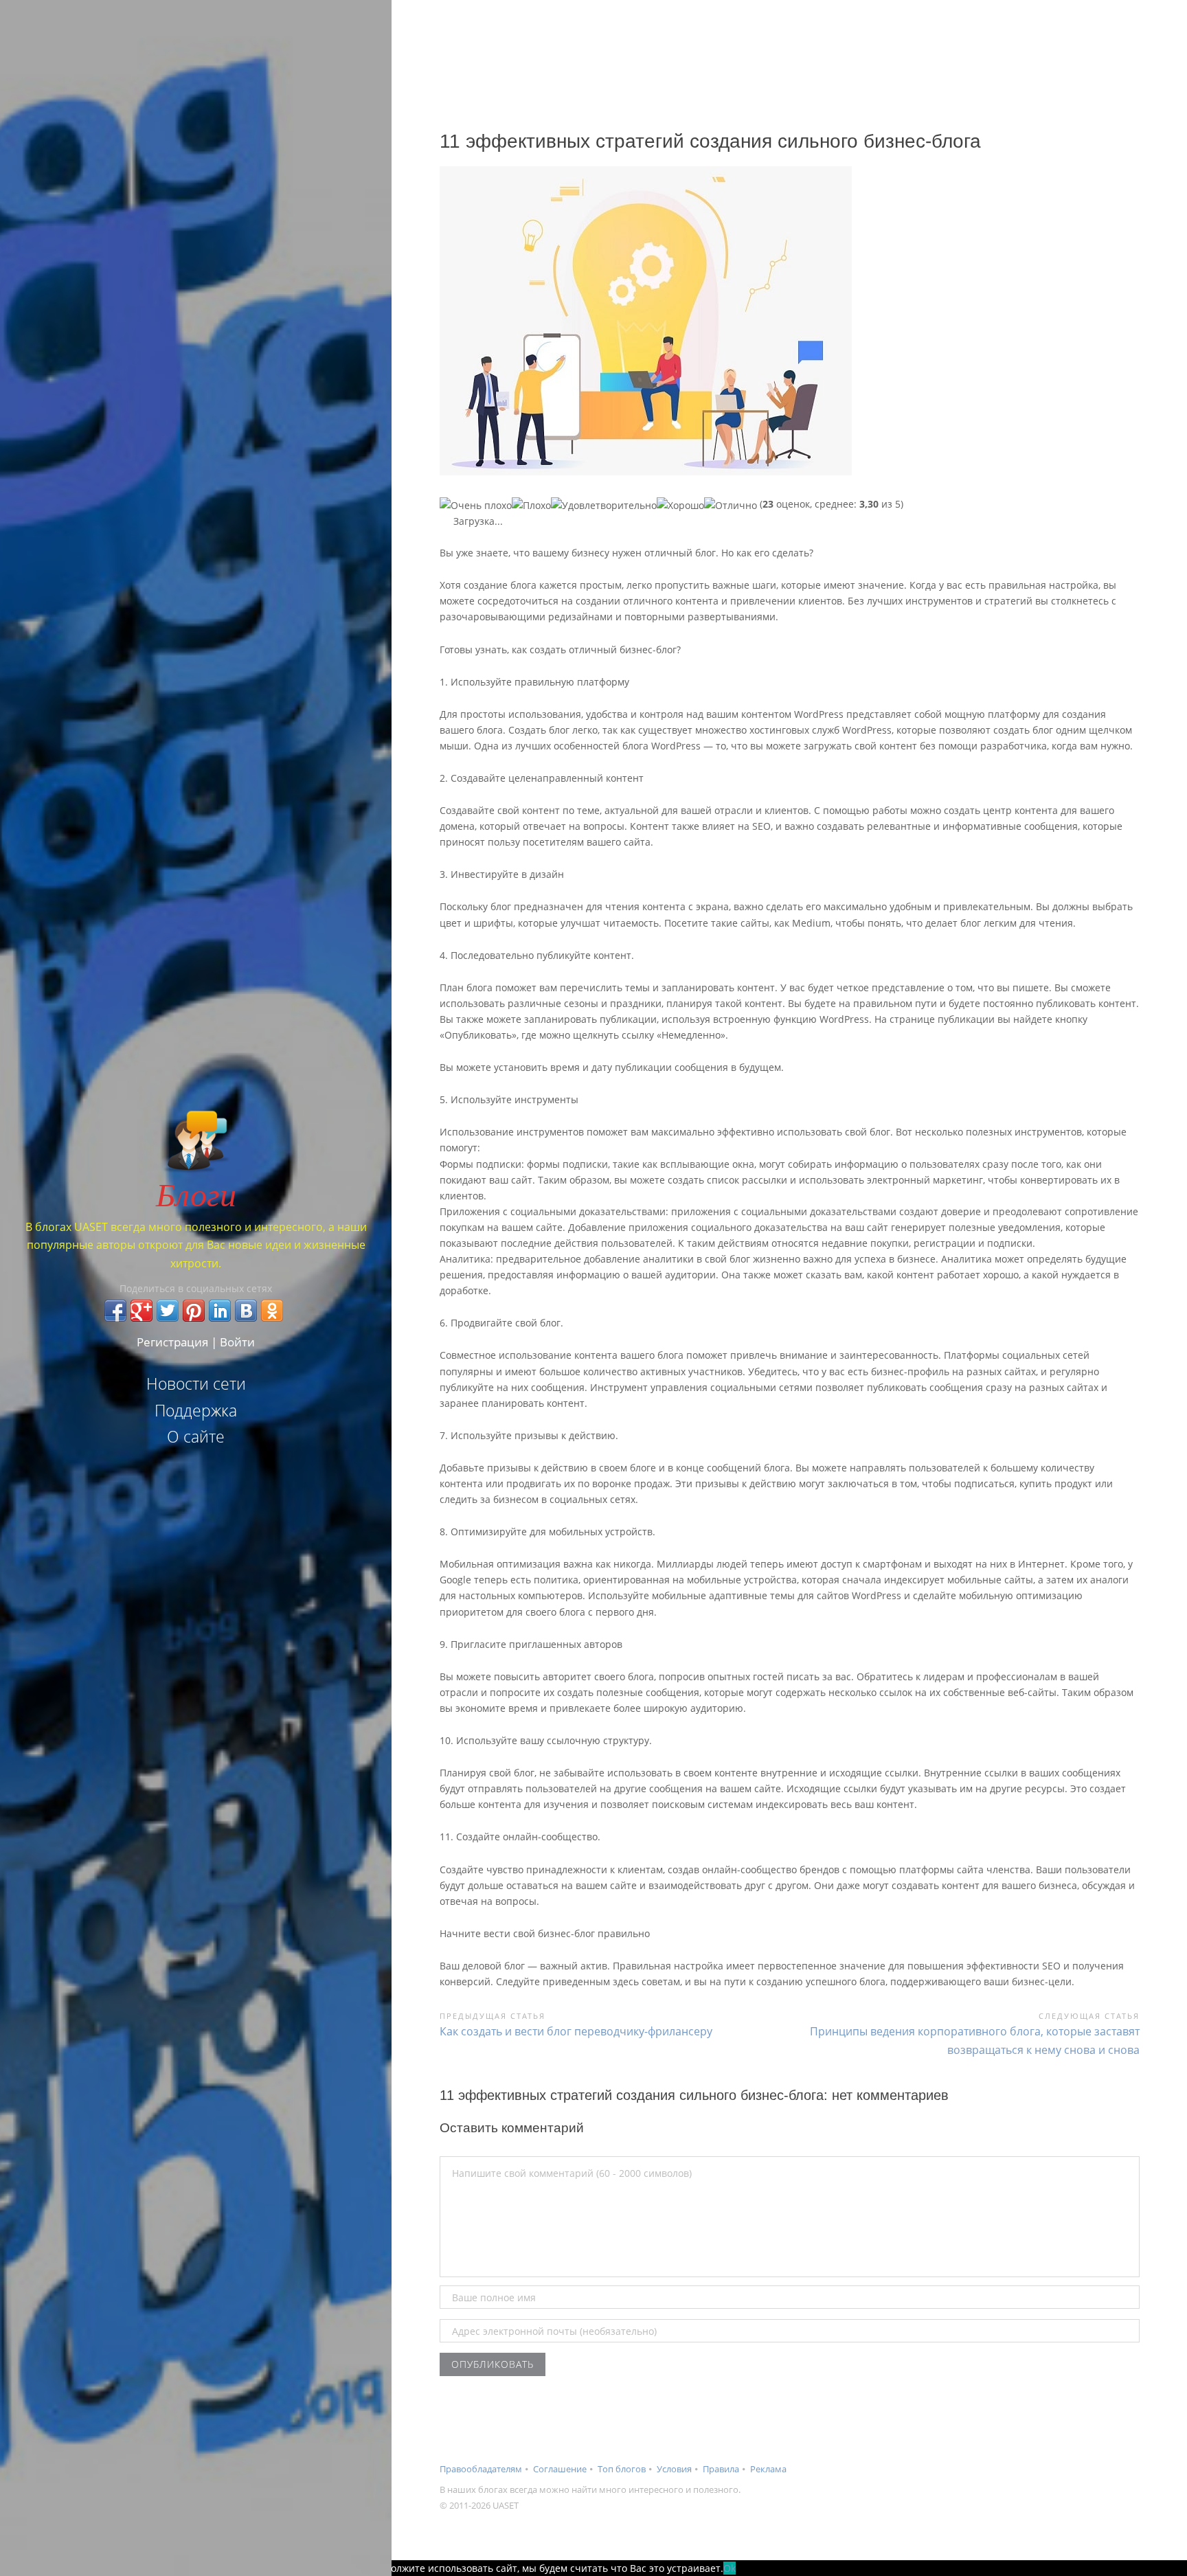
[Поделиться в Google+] (142, 1311)
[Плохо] (531, 505)
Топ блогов (622, 2469)
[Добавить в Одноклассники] (272, 1311)
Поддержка (196, 1410)
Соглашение (560, 2469)
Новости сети (196, 1383)
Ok (730, 2568)
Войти (237, 1342)
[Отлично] (731, 505)
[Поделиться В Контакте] (246, 1311)
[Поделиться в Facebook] (115, 1311)
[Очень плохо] (476, 505)
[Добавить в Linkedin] (220, 1311)
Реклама (768, 2469)
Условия (674, 2469)
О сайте (196, 1436)
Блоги (196, 1193)
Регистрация (172, 1342)
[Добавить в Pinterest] (194, 1311)
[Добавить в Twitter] (168, 1311)
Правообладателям (481, 2469)
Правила (721, 2469)
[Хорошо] (680, 505)
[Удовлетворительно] (604, 505)
